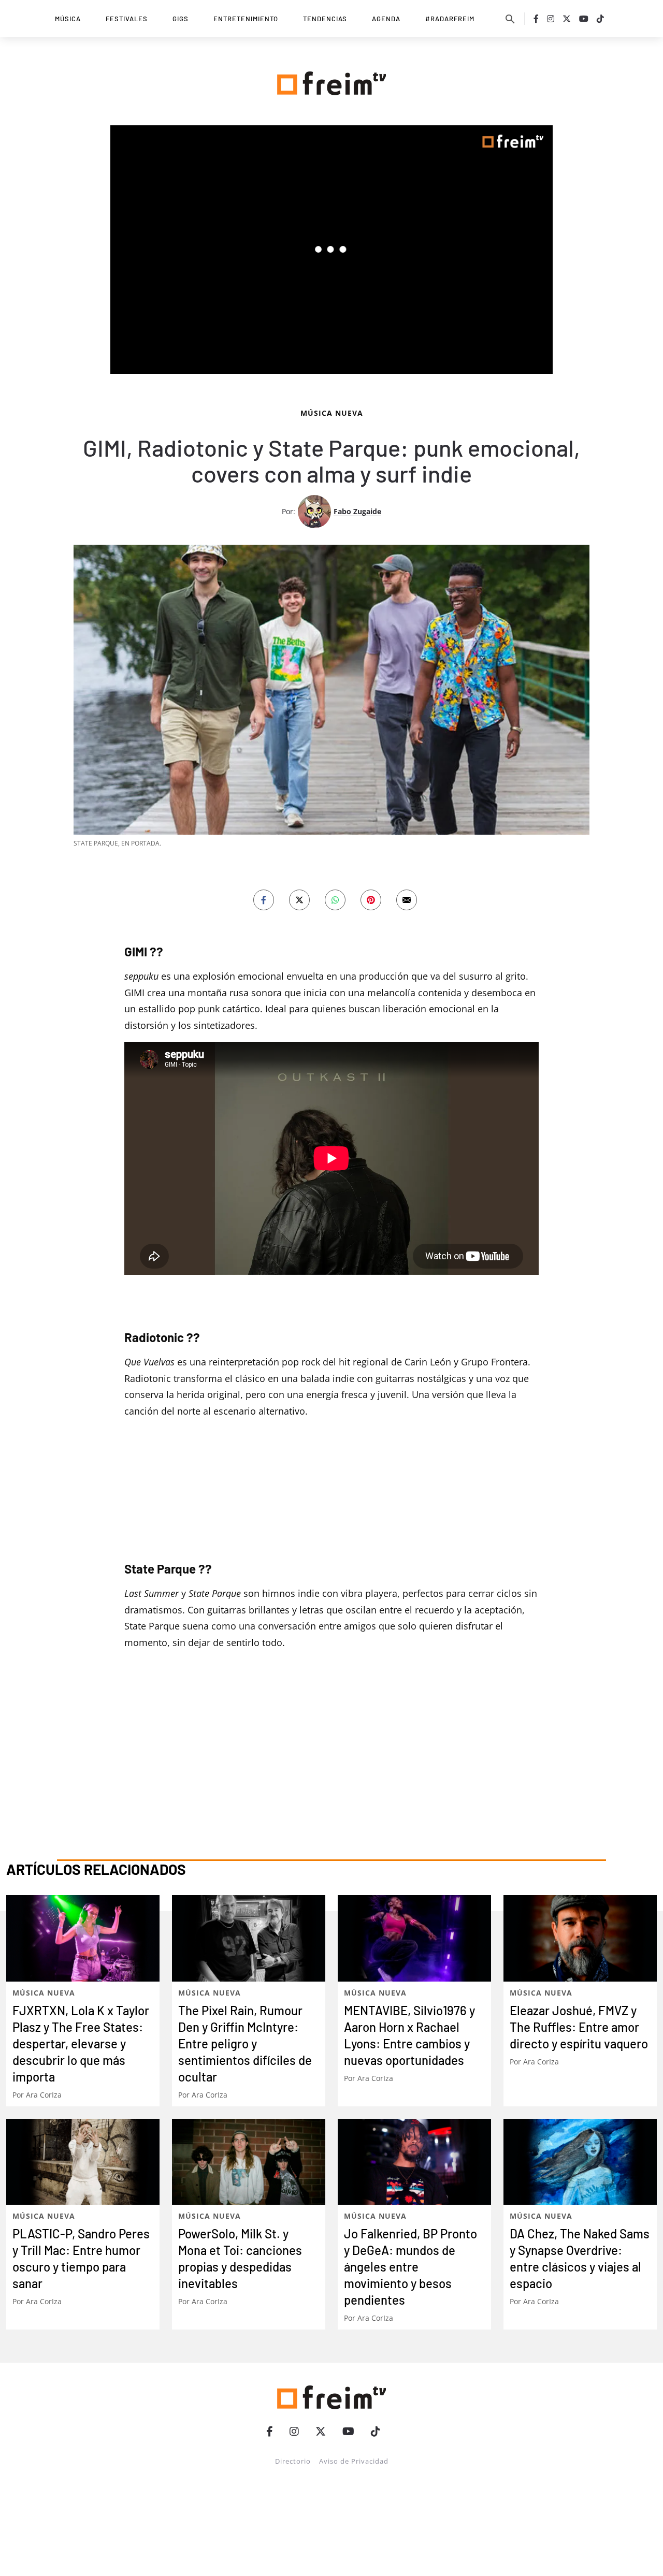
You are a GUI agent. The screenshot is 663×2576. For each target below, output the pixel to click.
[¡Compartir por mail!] (407, 900)
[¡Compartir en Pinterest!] (371, 900)
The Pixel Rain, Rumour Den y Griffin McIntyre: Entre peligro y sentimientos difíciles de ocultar (245, 2043)
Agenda (386, 19)
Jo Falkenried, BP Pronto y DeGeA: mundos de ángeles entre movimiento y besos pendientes (410, 2267)
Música (68, 19)
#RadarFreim (450, 19)
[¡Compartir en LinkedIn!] (335, 900)
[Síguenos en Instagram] (551, 19)
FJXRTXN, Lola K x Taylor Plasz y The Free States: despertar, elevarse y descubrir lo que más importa (81, 2043)
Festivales (127, 19)
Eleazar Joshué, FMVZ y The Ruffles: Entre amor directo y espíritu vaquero (579, 2027)
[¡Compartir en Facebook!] (264, 900)
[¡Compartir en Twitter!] (299, 900)
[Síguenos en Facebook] (536, 19)
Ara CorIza (44, 2095)
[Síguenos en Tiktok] (600, 19)
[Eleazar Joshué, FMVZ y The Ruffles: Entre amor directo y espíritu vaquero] (580, 1938)
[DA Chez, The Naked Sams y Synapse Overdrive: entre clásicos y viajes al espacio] (580, 2162)
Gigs (181, 19)
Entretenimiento (246, 19)
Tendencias (325, 19)
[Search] (510, 19)
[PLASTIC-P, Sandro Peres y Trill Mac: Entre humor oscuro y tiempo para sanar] (83, 2162)
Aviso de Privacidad (354, 2461)
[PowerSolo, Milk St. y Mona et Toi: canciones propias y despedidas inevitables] (249, 2162)
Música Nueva (332, 413)
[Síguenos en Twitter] (567, 19)
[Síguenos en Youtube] (584, 19)
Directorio (293, 2461)
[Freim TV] (331, 81)
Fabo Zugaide (357, 511)
